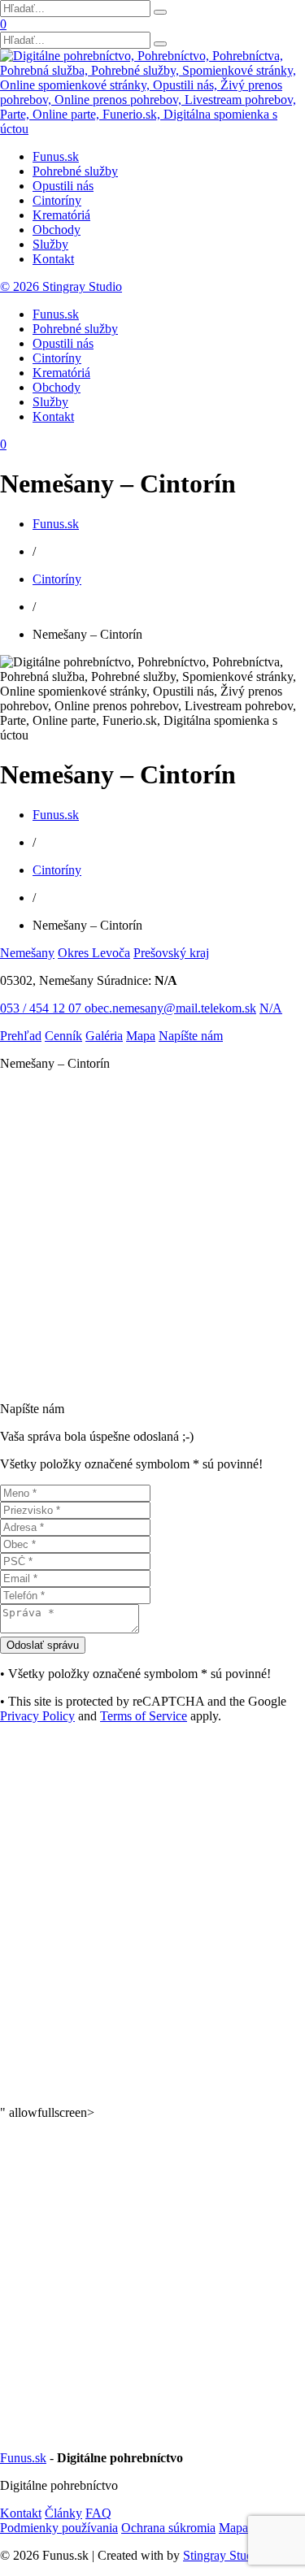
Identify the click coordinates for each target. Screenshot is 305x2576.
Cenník (63, 1036)
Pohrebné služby (75, 171)
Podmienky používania (59, 2528)
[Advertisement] (152, 1236)
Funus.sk (56, 156)
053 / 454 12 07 (42, 1008)
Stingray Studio (223, 2555)
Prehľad (21, 1036)
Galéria (104, 1036)
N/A (271, 1008)
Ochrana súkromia (168, 2528)
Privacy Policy (37, 1716)
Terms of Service (144, 1716)
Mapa (141, 1036)
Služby (50, 244)
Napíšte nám (191, 1036)
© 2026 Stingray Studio (61, 286)
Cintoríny (57, 200)
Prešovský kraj (171, 953)
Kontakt (53, 259)
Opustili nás (63, 186)
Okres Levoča (94, 953)
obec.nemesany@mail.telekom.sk (170, 1008)
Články (63, 2513)
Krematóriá (61, 215)
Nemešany (27, 953)
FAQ (98, 2513)
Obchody (57, 230)
